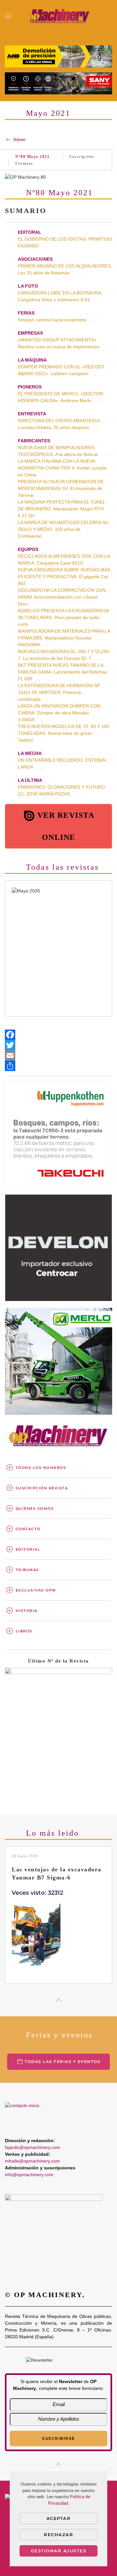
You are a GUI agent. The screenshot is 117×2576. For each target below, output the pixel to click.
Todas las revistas (62, 867)
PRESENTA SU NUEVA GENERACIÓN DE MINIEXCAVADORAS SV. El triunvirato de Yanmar (61, 488)
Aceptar (59, 2518)
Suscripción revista (42, 1488)
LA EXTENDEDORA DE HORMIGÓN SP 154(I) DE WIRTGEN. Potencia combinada (59, 692)
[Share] (58, 1066)
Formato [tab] (24, 163)
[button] (8, 16)
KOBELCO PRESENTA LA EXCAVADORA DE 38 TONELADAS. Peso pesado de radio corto (64, 617)
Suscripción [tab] (82, 157)
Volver (19, 139)
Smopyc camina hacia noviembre (52, 320)
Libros (24, 1631)
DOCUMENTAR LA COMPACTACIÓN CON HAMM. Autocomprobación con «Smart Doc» (62, 597)
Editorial (28, 1549)
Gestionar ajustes (59, 2551)
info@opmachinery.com (29, 2175)
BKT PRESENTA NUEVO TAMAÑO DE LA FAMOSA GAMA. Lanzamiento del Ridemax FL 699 (63, 672)
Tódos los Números (41, 1468)
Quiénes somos (35, 1509)
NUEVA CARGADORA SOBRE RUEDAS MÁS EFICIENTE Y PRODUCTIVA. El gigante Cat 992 (64, 577)
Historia (27, 1611)
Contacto (28, 1529)
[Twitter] (58, 1045)
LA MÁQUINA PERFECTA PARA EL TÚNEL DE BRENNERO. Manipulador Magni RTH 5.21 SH (62, 509)
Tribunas (27, 1570)
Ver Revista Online (66, 826)
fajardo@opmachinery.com (32, 2147)
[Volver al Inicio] (58, 16)
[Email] (58, 1055)
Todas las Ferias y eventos (63, 2062)
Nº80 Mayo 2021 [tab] (32, 157)
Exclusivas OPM (36, 1590)
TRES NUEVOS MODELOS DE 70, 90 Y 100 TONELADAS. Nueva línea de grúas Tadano (64, 733)
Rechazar (58, 2534)
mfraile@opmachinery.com (32, 2161)
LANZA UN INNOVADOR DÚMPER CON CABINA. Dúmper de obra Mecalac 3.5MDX (59, 713)
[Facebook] (58, 1035)
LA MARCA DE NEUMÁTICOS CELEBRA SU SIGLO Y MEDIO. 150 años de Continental (63, 529)
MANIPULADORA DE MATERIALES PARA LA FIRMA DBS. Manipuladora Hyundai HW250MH (64, 638)
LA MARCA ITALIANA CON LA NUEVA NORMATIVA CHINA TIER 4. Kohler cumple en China (62, 468)
